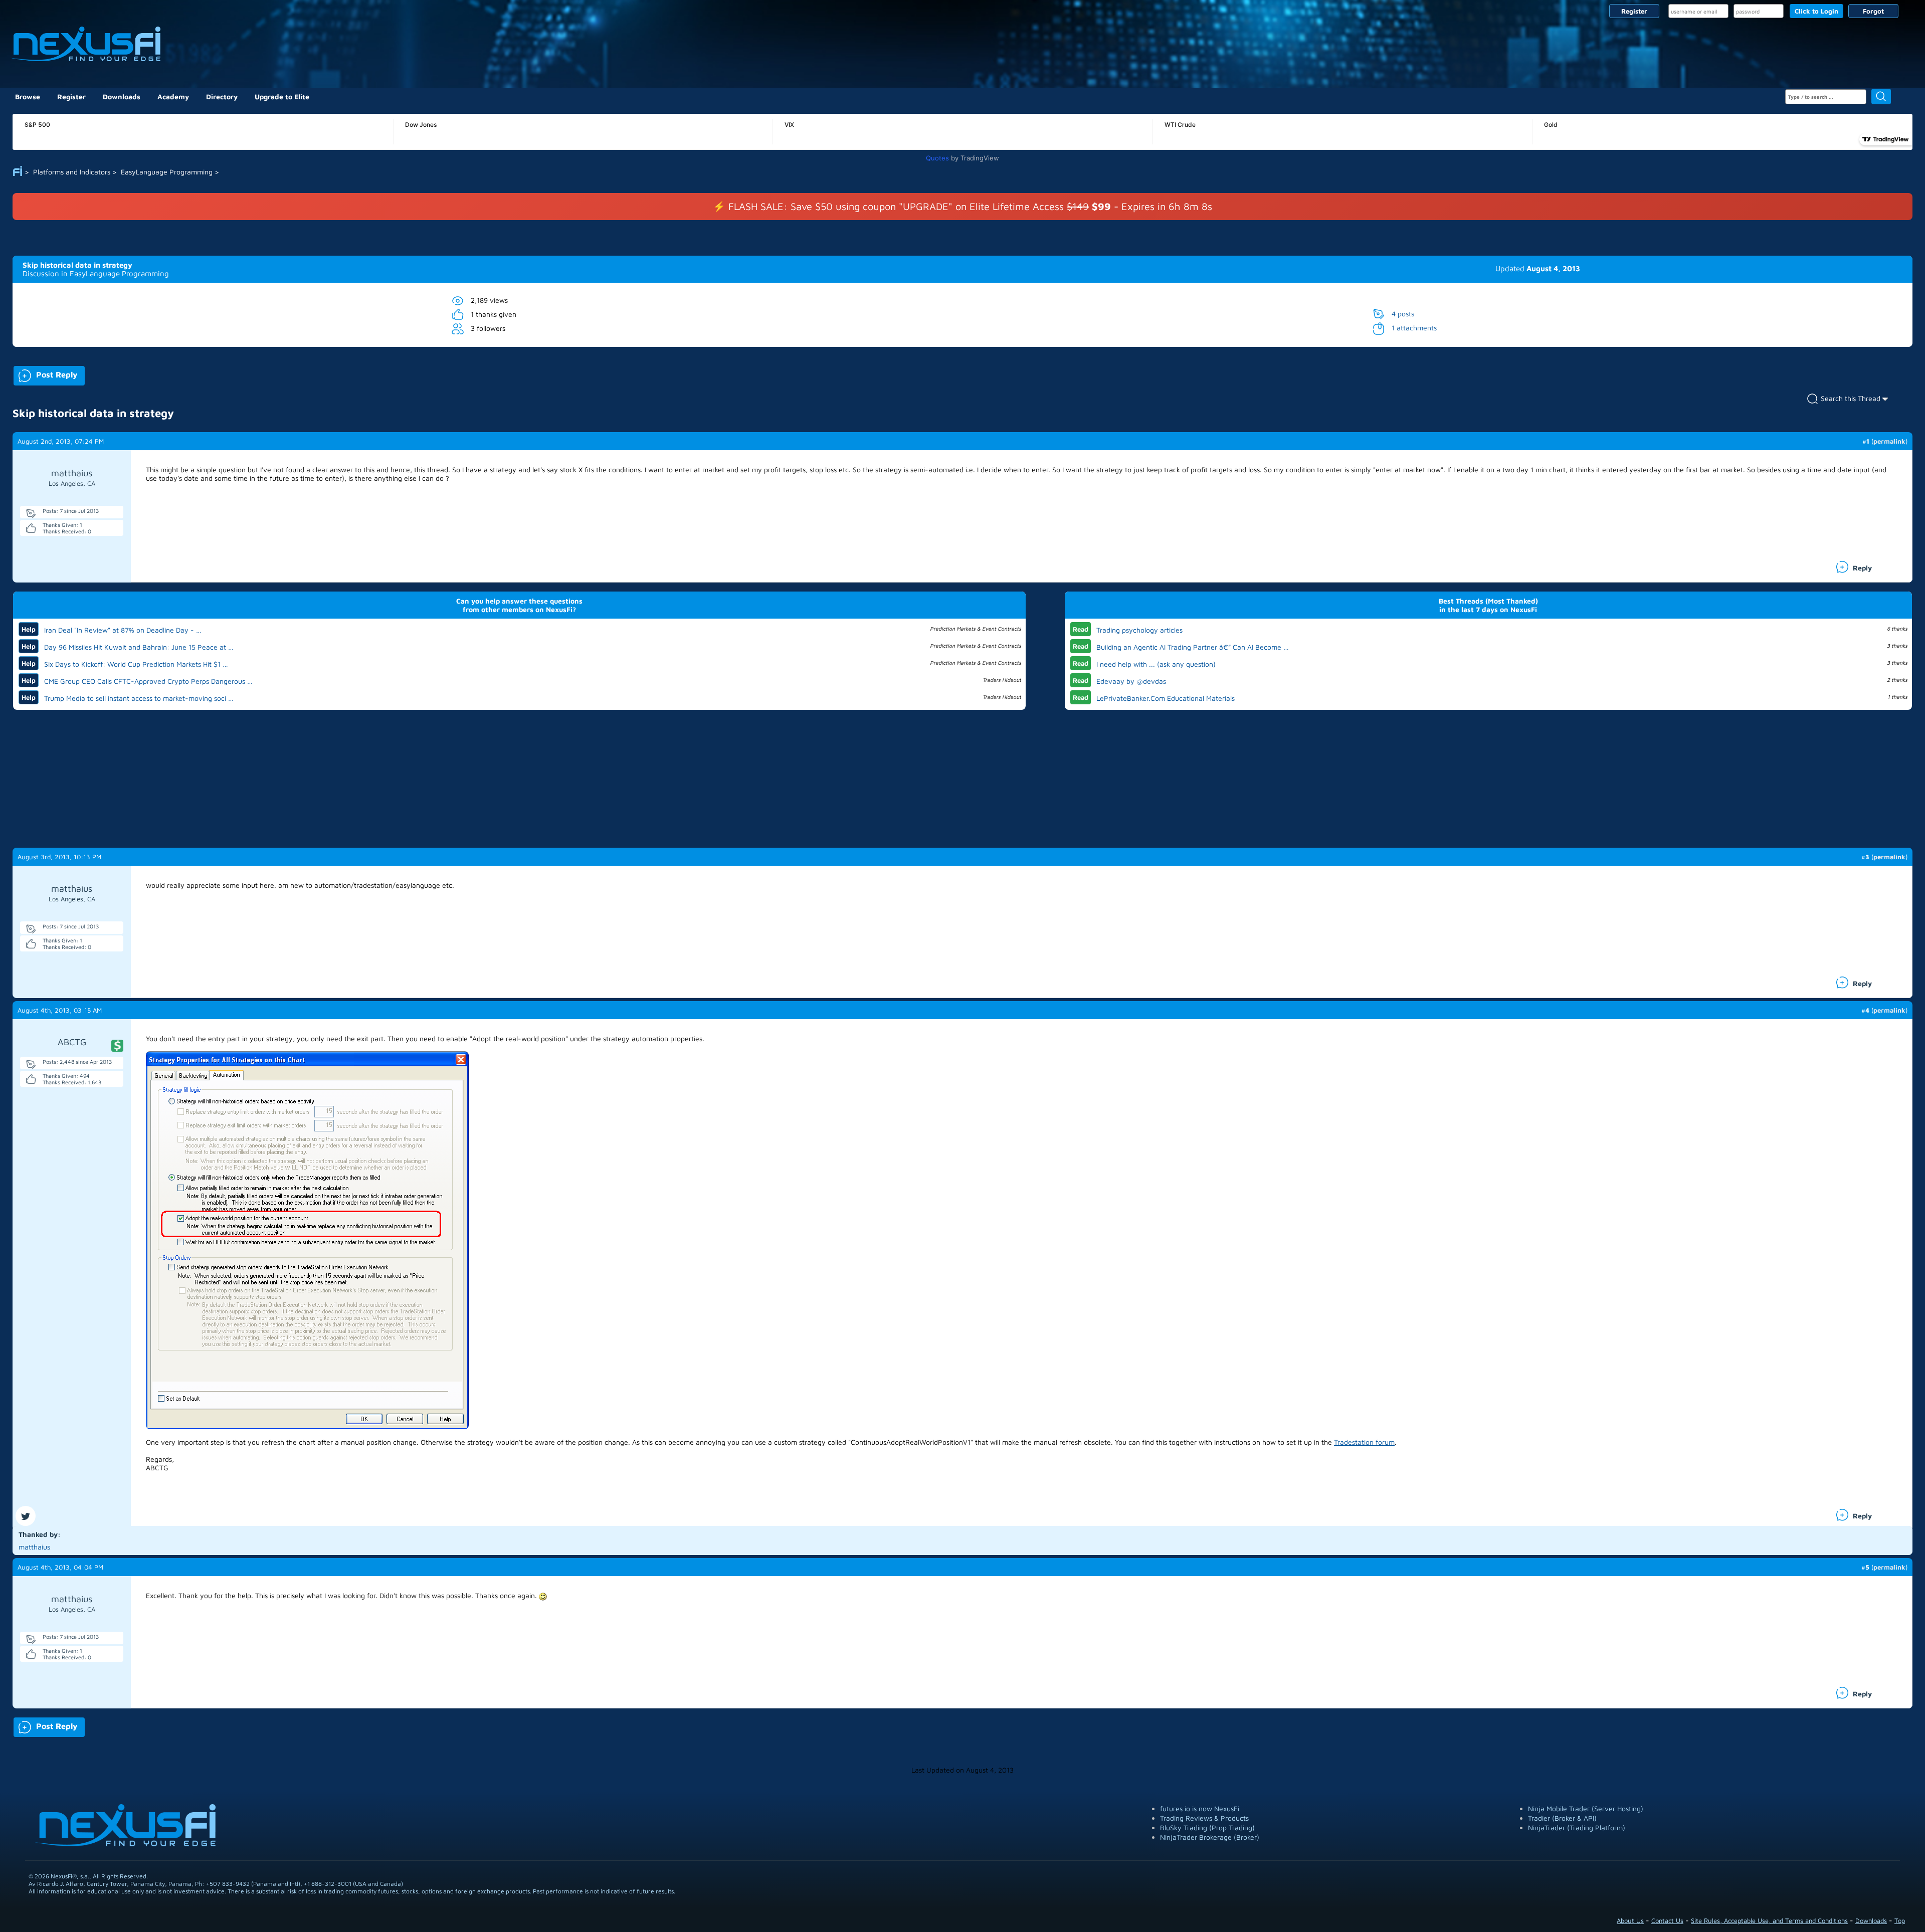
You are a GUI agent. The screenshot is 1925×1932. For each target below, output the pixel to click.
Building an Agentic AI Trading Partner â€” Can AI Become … (1193, 647)
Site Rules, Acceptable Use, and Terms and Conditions (1769, 1920)
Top (1900, 1920)
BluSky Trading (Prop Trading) (1207, 1827)
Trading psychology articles (1139, 630)
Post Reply (45, 374)
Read (1081, 629)
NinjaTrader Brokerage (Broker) (1210, 1837)
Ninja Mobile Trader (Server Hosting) (1586, 1808)
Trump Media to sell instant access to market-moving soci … (139, 698)
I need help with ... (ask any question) (1156, 664)
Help (29, 629)
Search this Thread (1851, 398)
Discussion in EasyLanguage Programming (96, 273)
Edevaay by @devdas (1131, 681)
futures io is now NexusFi (1200, 1808)
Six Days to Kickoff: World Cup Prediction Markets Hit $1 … (136, 664)
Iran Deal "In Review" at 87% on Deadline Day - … (123, 630)
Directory (222, 96)
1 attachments (1414, 328)
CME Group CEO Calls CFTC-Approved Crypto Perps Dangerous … (148, 681)
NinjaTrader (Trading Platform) (1577, 1827)
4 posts (1403, 314)
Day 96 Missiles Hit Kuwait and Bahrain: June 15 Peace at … (139, 647)
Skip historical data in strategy (77, 265)
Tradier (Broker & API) (1562, 1818)
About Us (1630, 1920)
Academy (173, 96)
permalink (1889, 441)
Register (1634, 11)
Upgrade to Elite (282, 96)
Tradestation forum (1364, 1442)
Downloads (122, 96)
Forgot (1873, 11)
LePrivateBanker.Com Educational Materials (1166, 698)
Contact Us (1667, 1920)
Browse (28, 96)
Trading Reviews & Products (1204, 1818)
